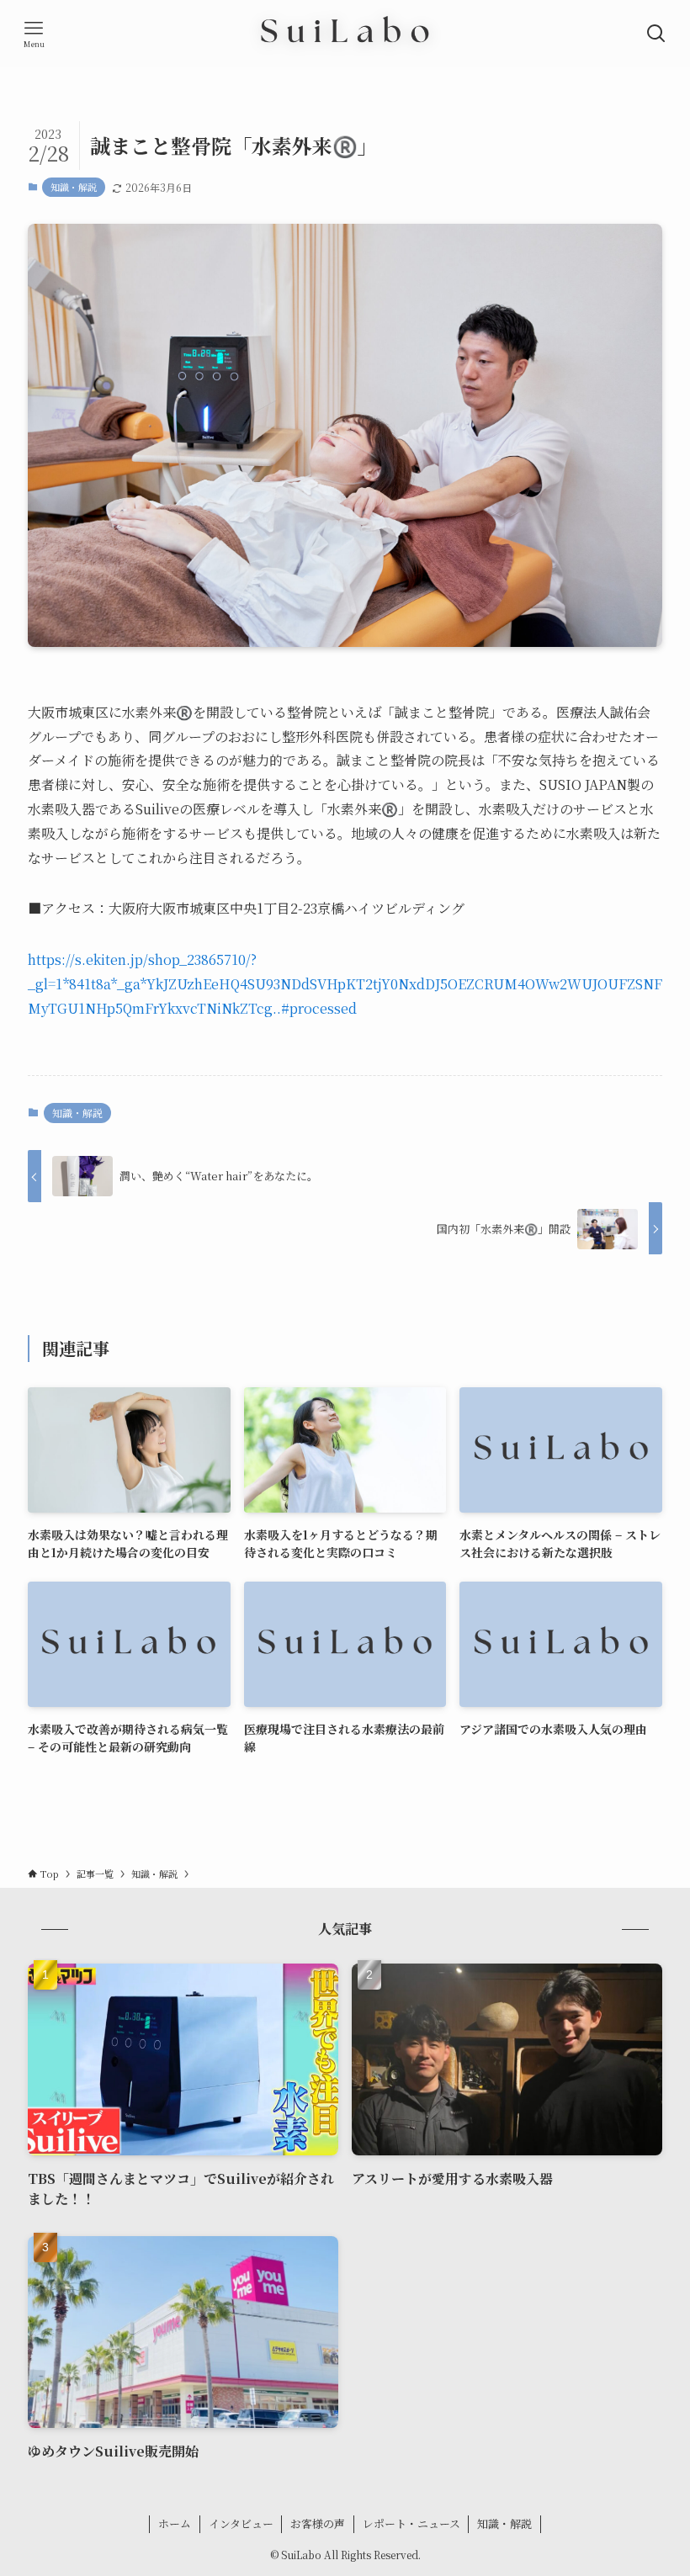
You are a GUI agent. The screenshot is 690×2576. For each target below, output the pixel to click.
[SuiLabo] (345, 34)
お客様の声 (318, 2523)
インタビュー (241, 2523)
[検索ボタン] (656, 34)
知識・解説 (74, 187)
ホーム (175, 2523)
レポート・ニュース (411, 2523)
